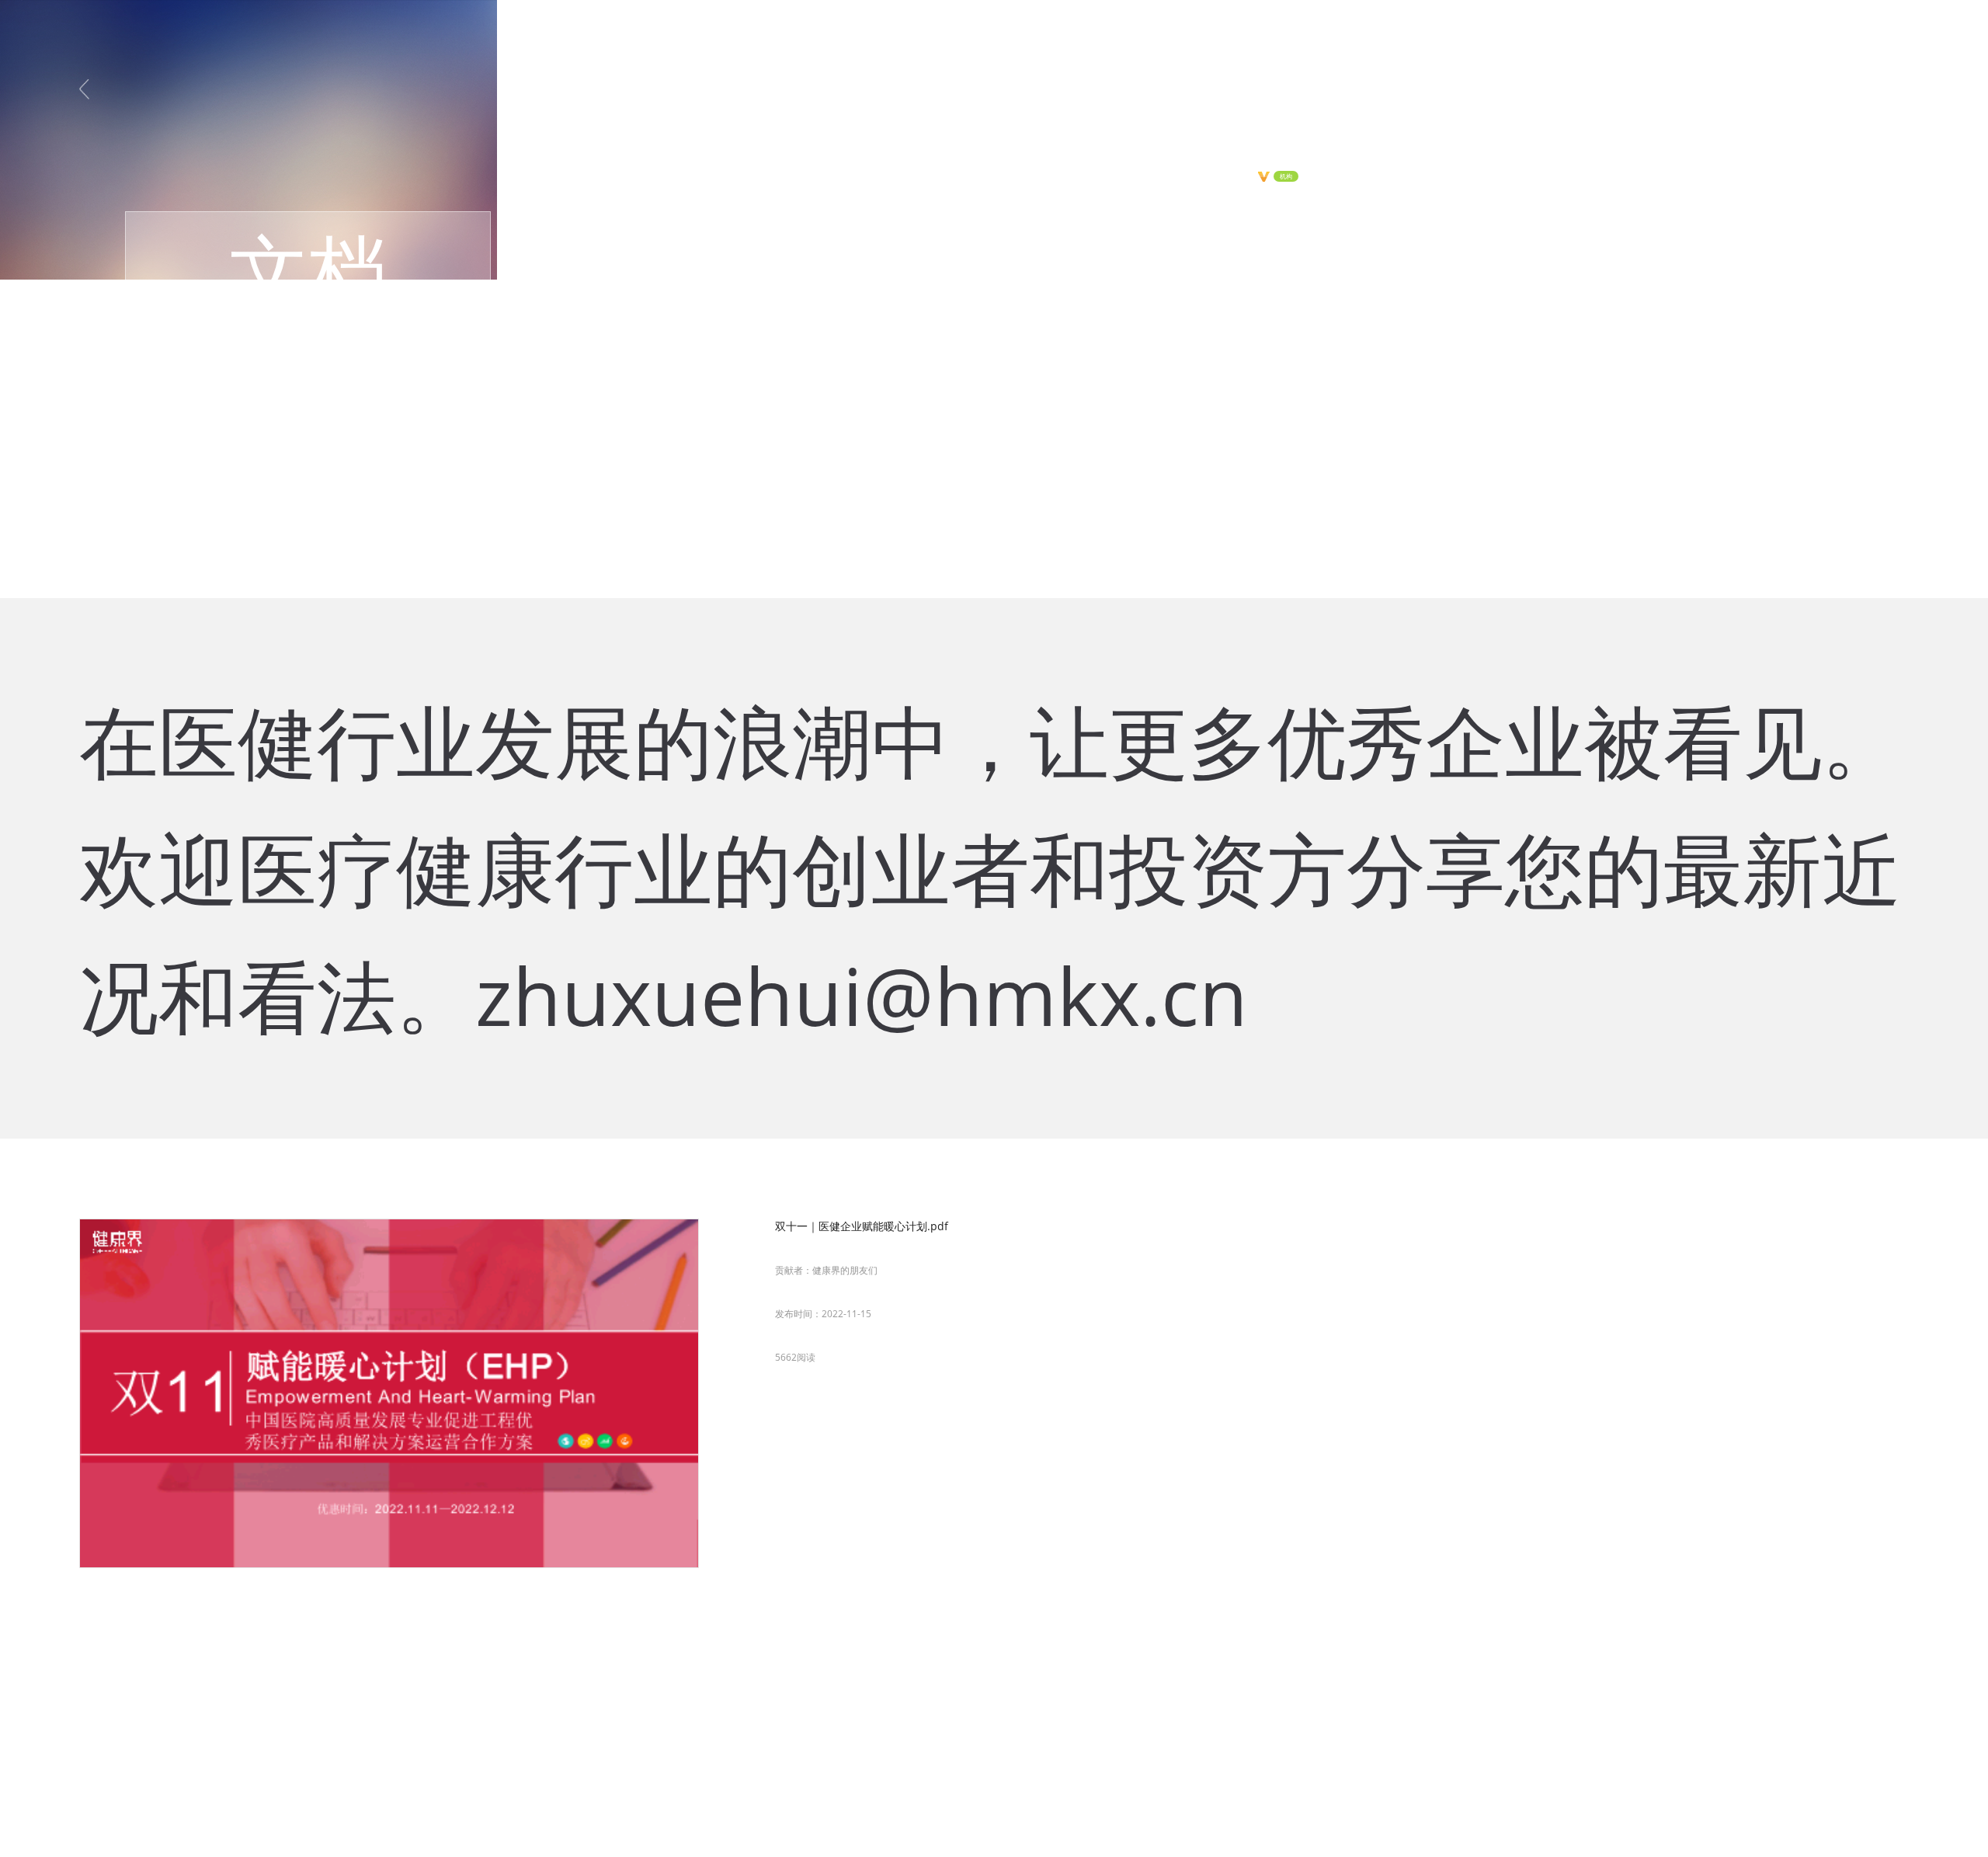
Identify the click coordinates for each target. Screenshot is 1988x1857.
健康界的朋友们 (845, 1270)
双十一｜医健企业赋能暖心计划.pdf (862, 1226)
